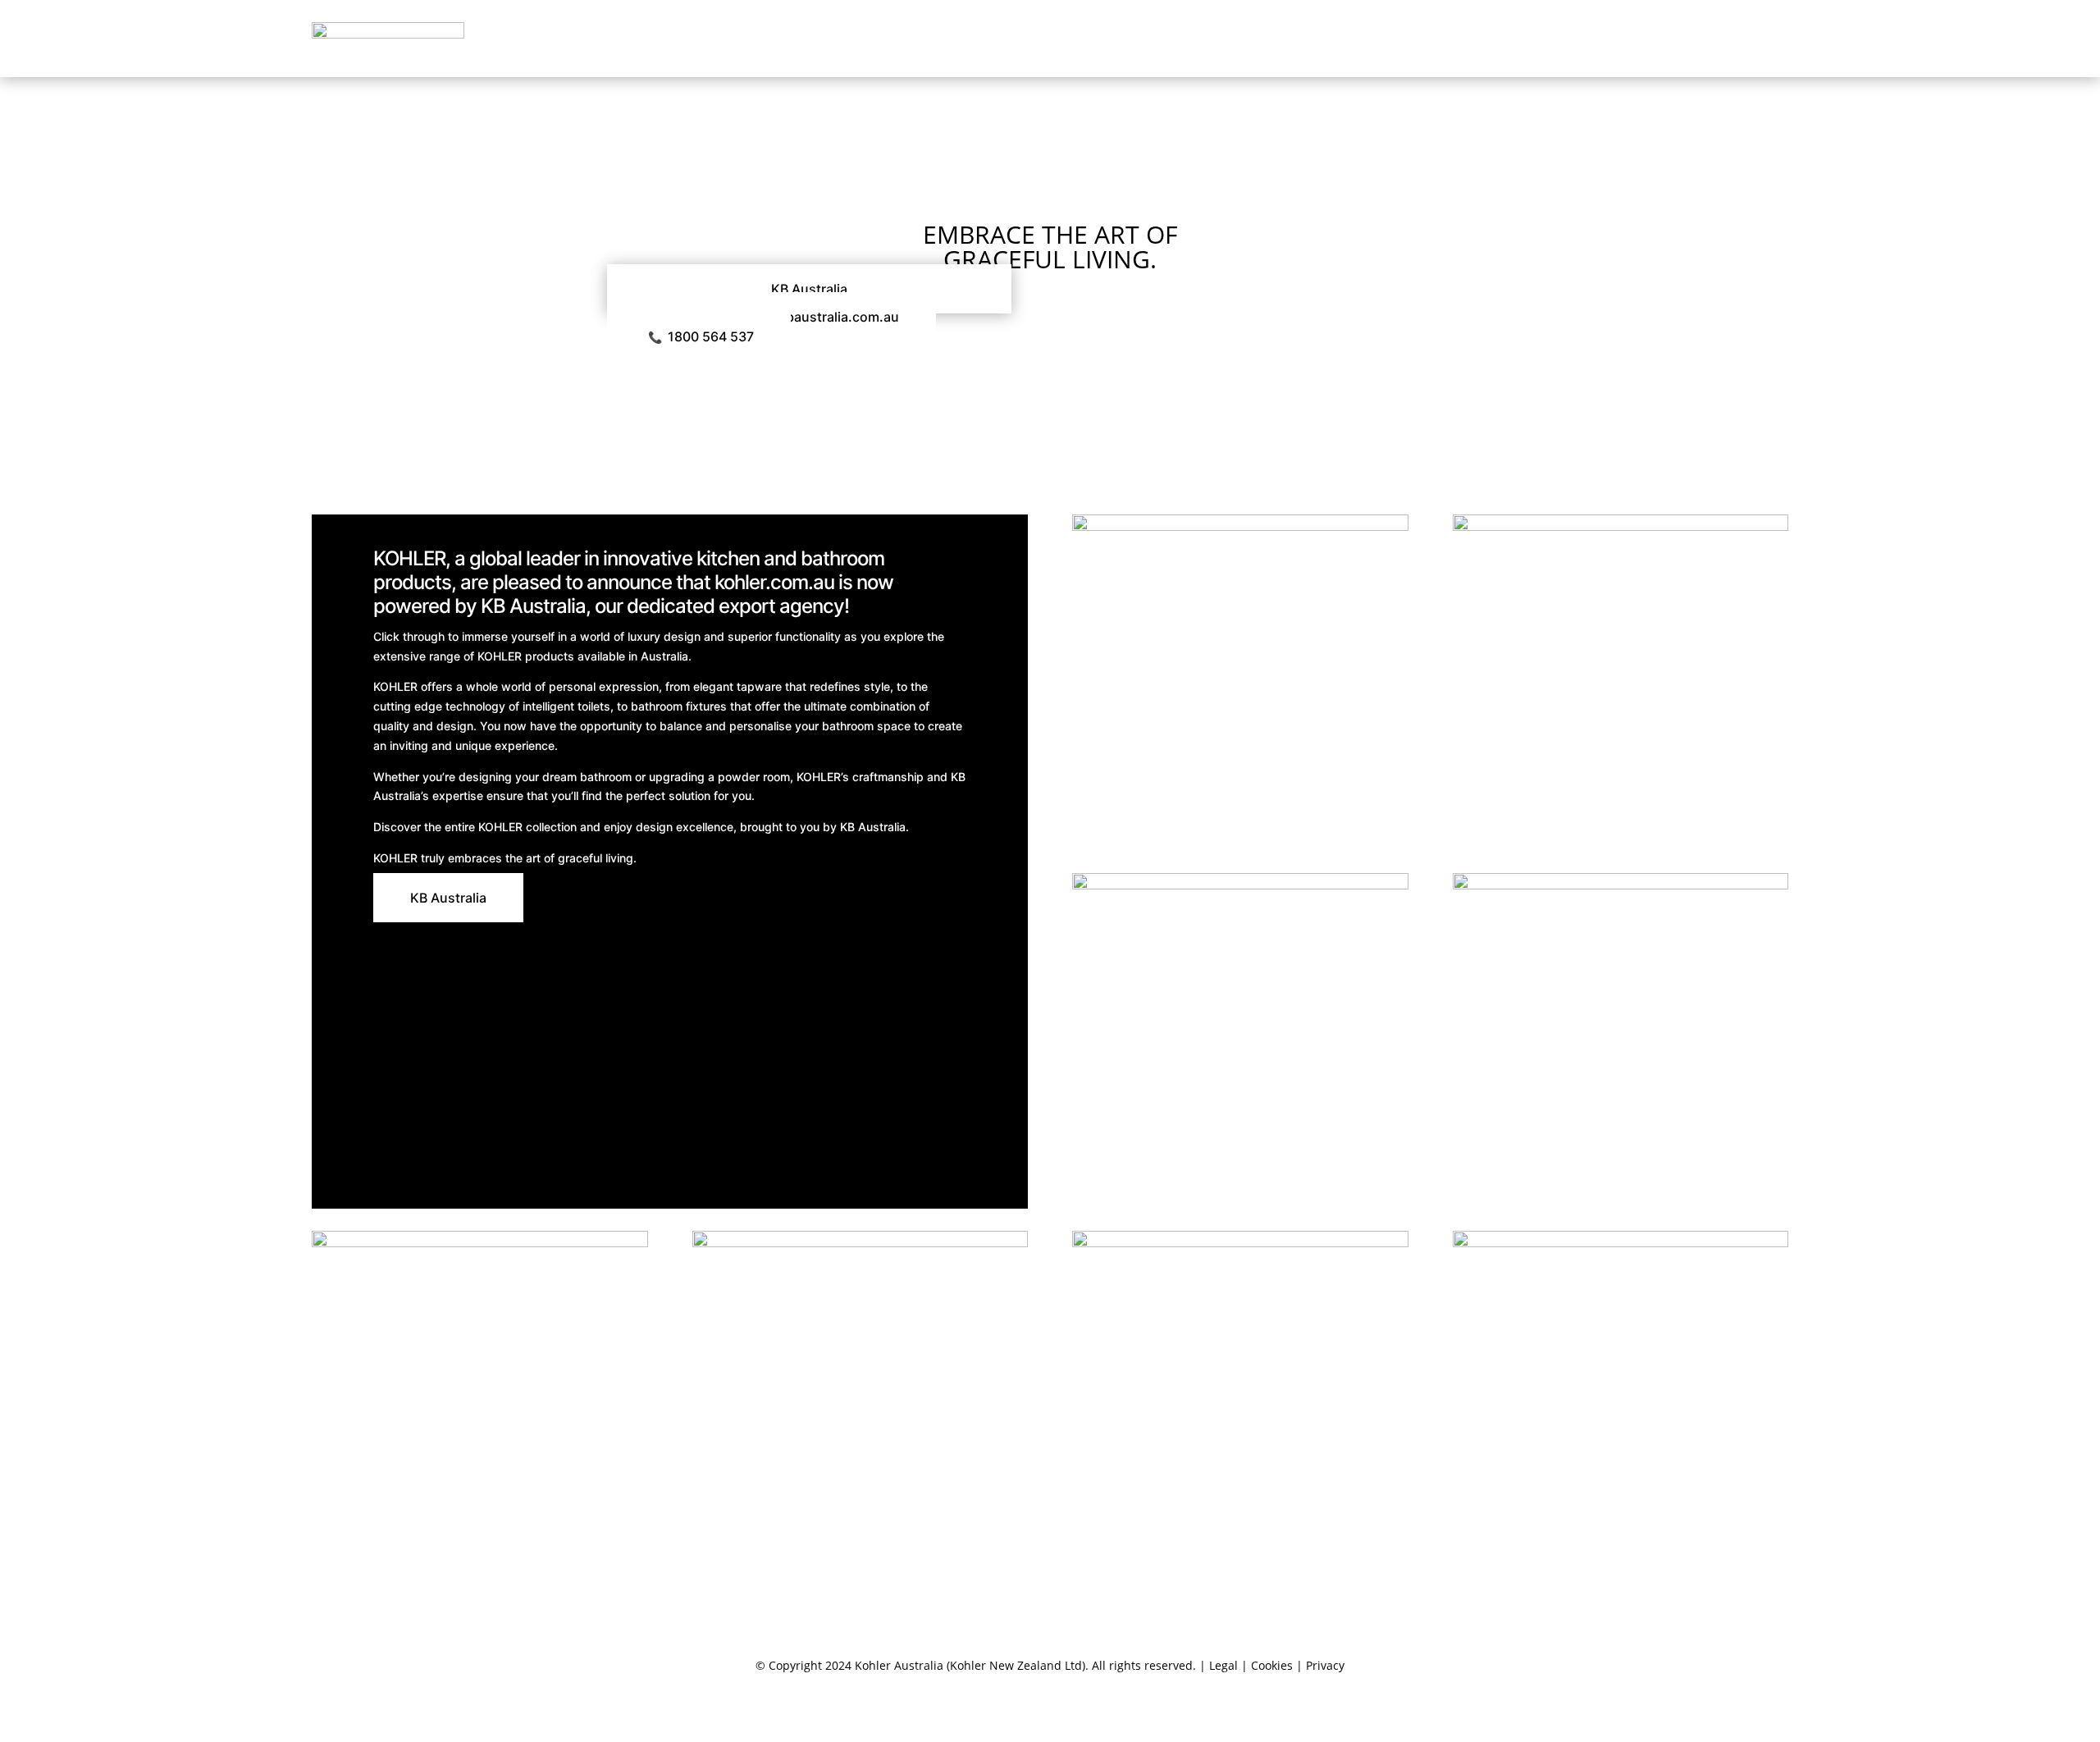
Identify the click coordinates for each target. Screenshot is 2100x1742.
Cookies (1272, 1665)
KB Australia (809, 289)
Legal (1223, 1665)
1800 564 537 (701, 336)
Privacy (1325, 1665)
